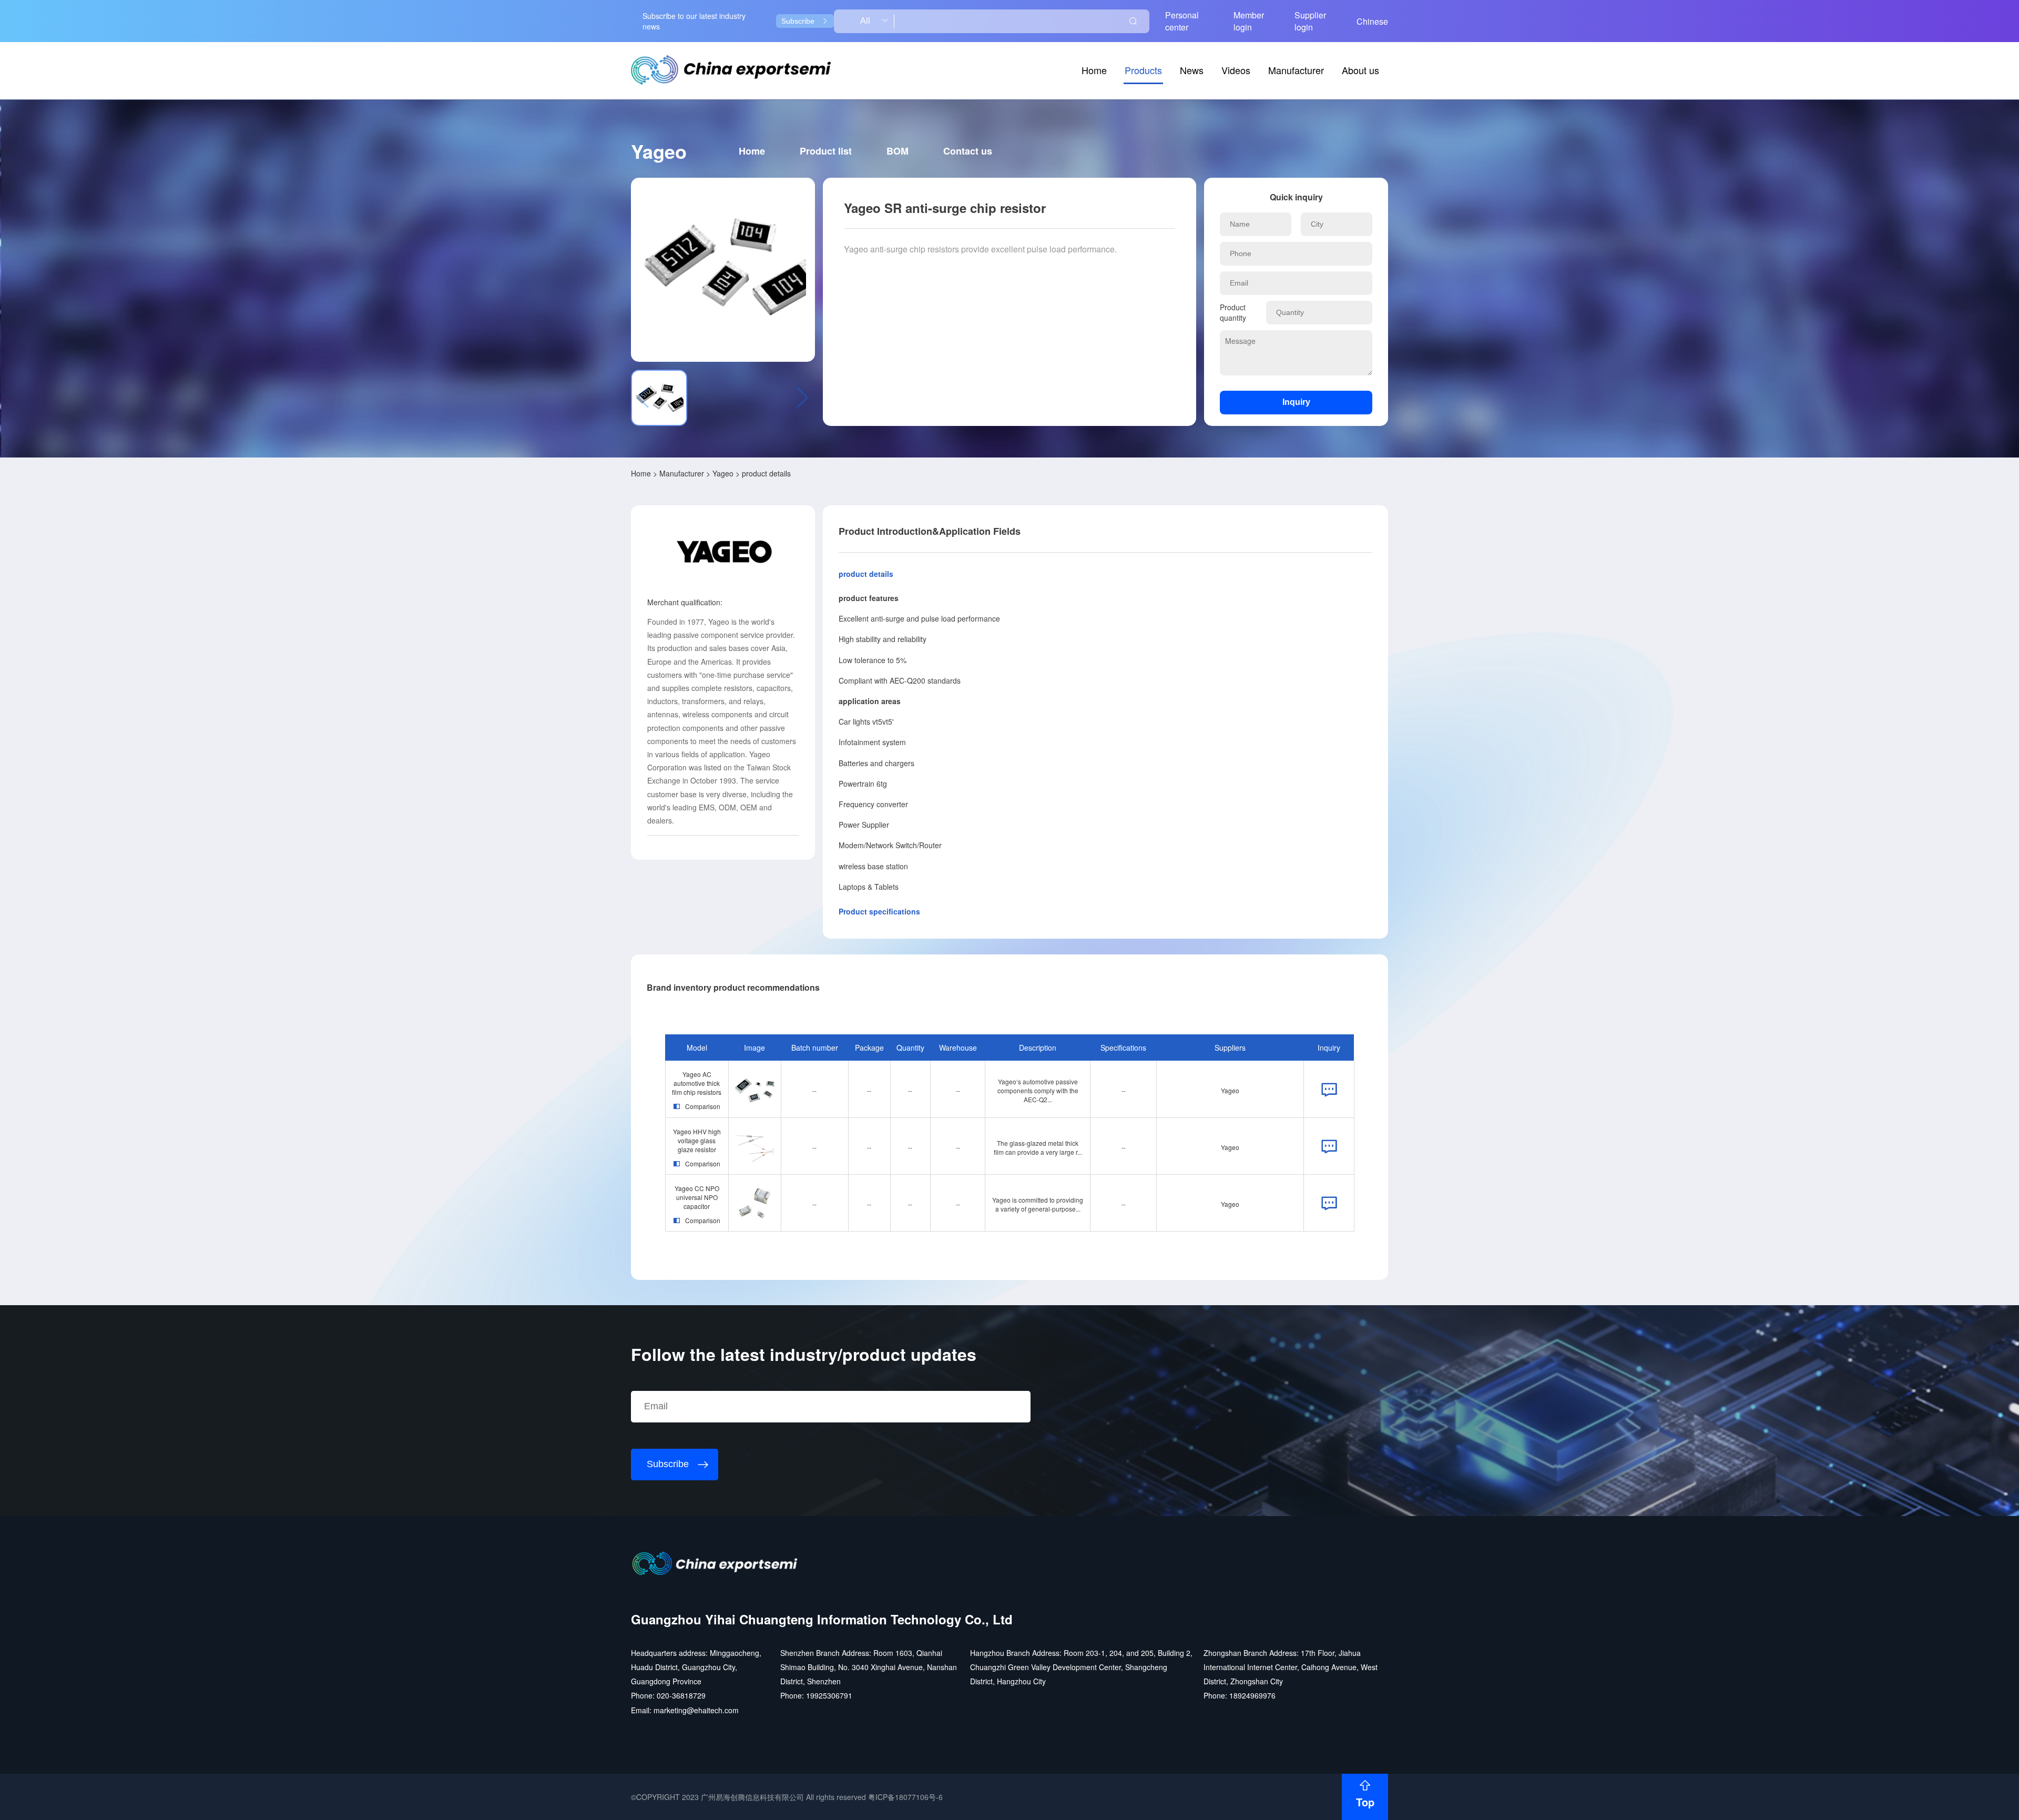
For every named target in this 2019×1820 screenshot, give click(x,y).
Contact (968, 151)
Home (1094, 70)
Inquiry (1296, 402)
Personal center (1182, 21)
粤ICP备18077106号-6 (905, 1797)
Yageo (723, 473)
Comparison (703, 1106)
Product (826, 151)
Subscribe (798, 21)
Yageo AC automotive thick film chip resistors (697, 1083)
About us (1360, 70)
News (1192, 70)
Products (1143, 70)
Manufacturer (1296, 70)
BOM (898, 151)
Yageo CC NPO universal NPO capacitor (697, 1197)
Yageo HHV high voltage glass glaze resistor (697, 1140)
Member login (1249, 21)
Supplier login (1310, 21)
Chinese (1372, 21)
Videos (1236, 70)
